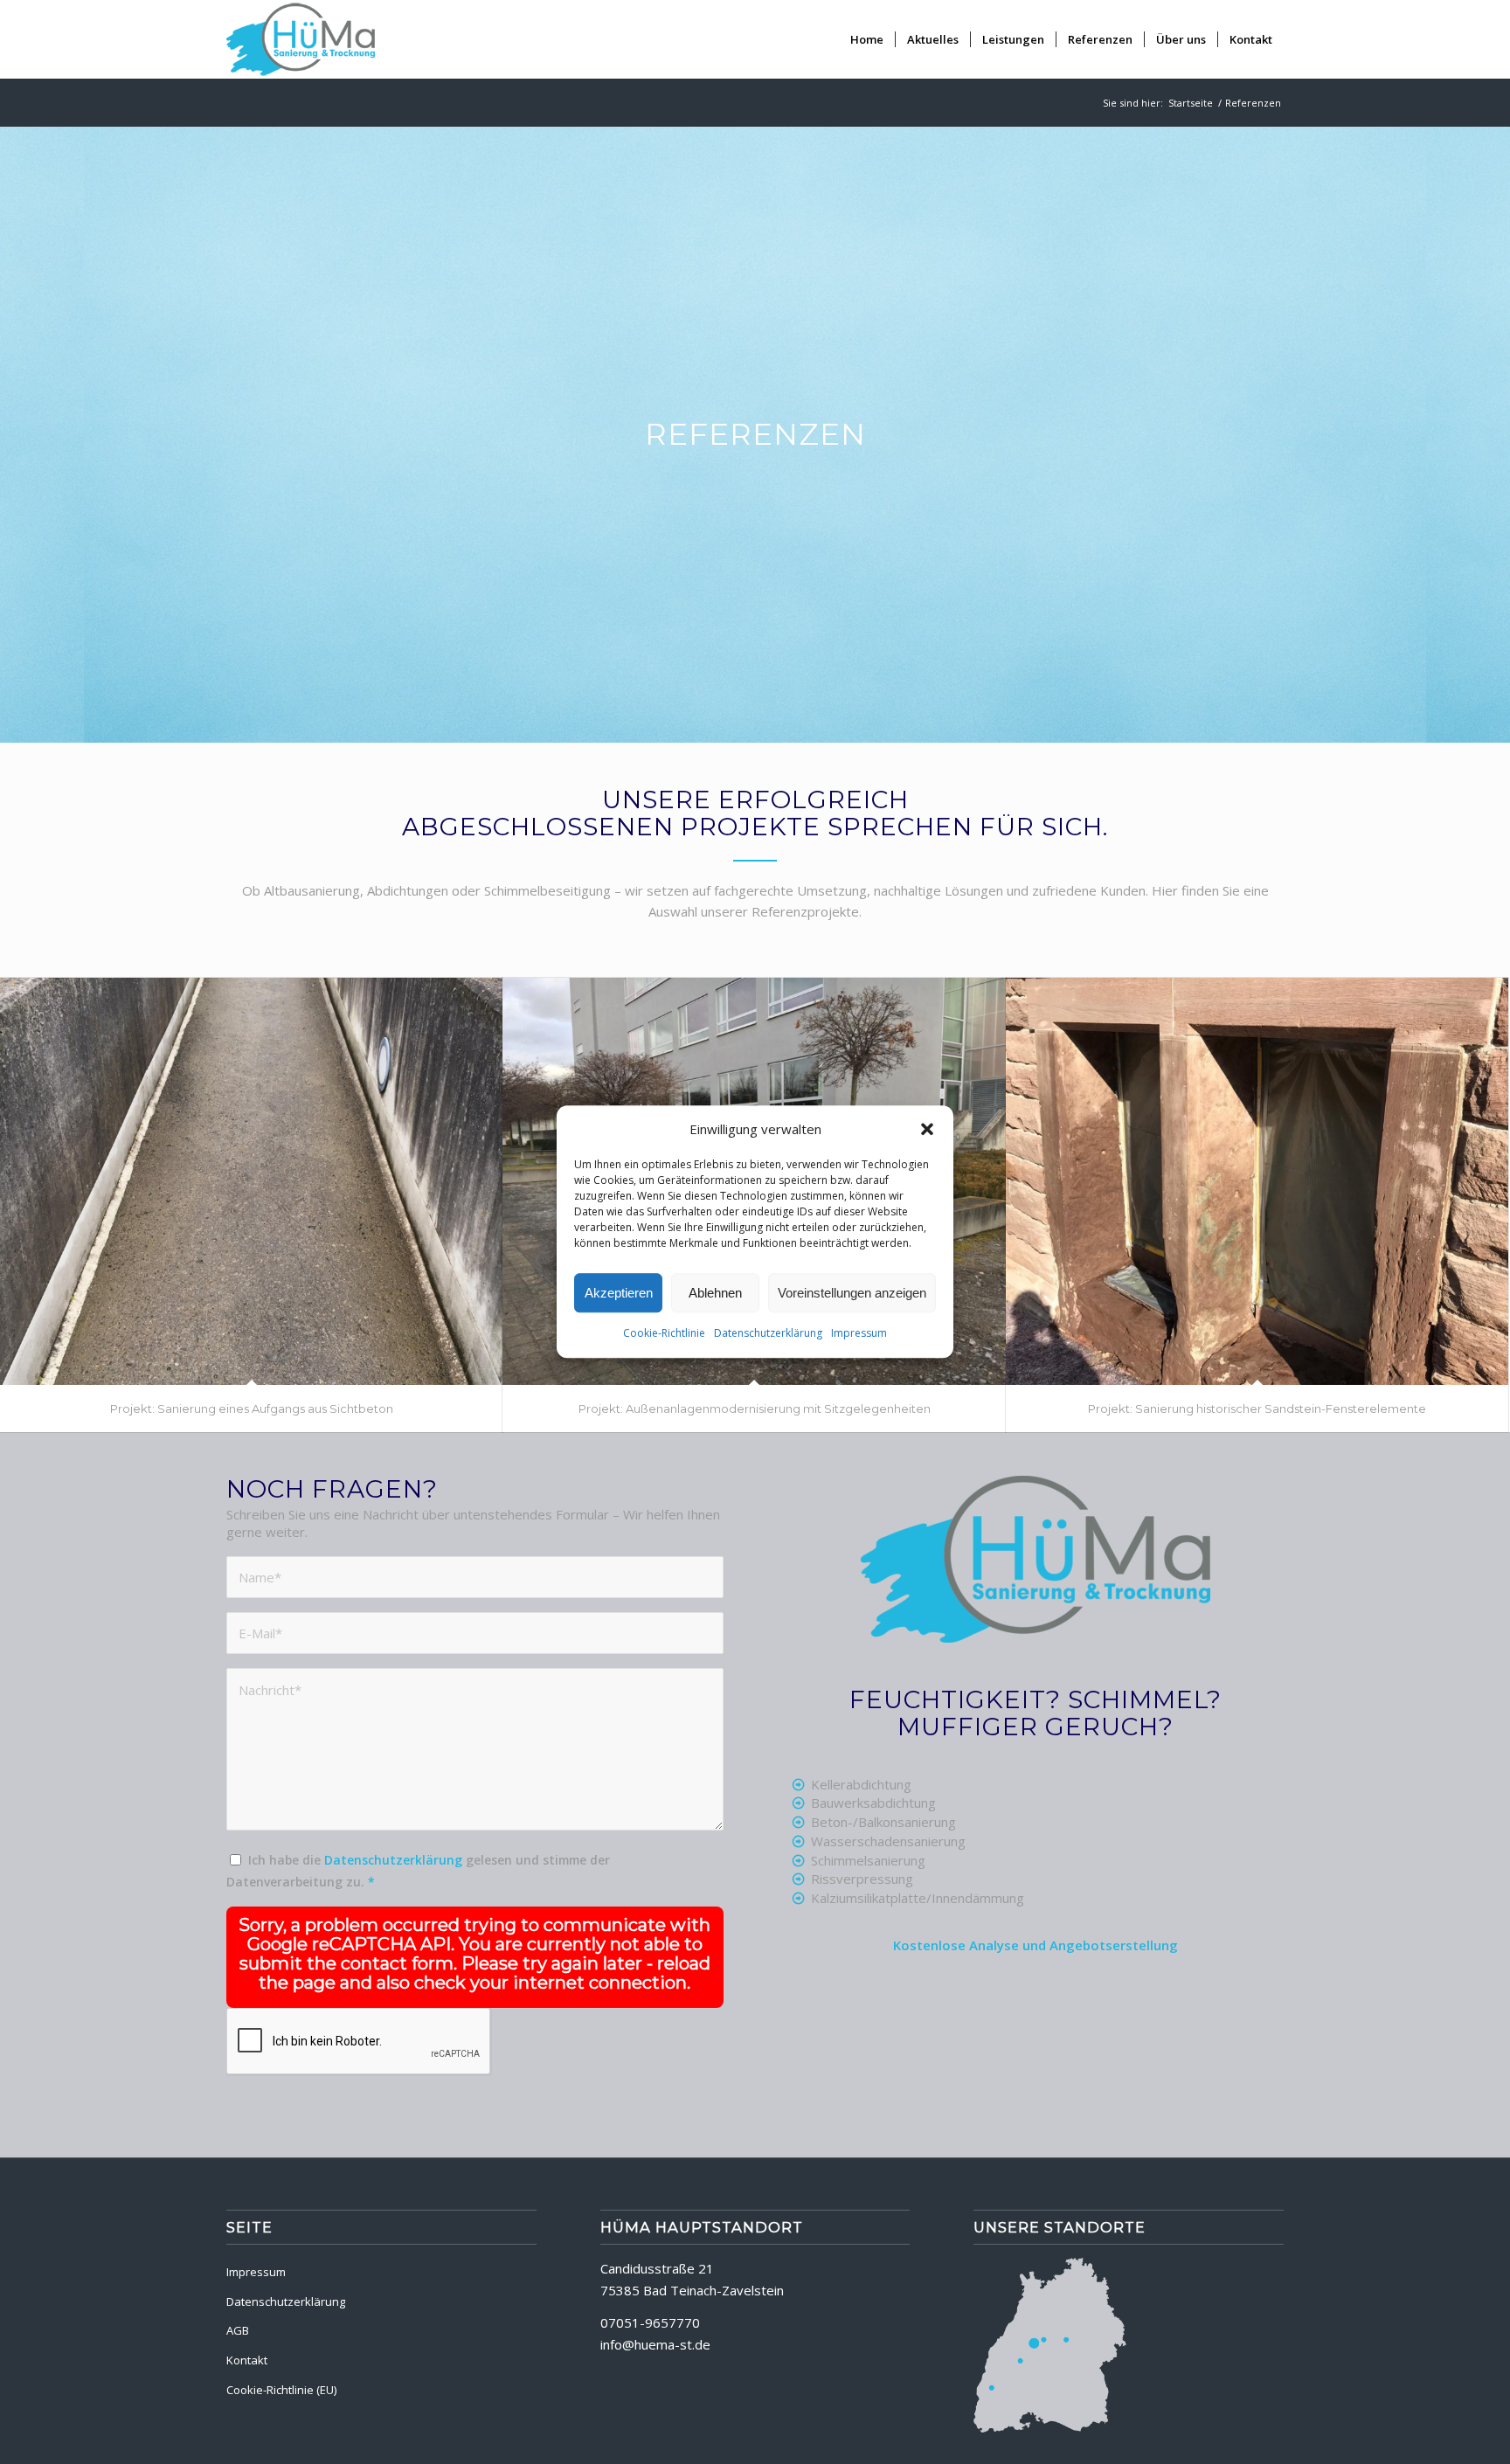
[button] (927, 1130)
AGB (238, 2330)
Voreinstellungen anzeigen (852, 1294)
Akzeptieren (619, 1294)
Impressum (859, 1334)
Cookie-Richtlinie (664, 1334)
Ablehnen (715, 1294)
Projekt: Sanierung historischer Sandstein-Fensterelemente (1257, 1408)
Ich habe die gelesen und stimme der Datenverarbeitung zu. (418, 1871)
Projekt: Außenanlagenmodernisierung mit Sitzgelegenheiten (755, 1408)
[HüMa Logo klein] (301, 39)
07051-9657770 (650, 2322)
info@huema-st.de (655, 2344)
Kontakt (247, 2360)
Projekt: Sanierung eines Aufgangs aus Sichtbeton (252, 1408)
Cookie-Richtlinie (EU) (281, 2390)
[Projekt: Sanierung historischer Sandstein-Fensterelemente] (1257, 1181)
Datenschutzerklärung (768, 1334)
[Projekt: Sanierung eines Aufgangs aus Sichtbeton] (251, 1181)
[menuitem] (867, 39)
